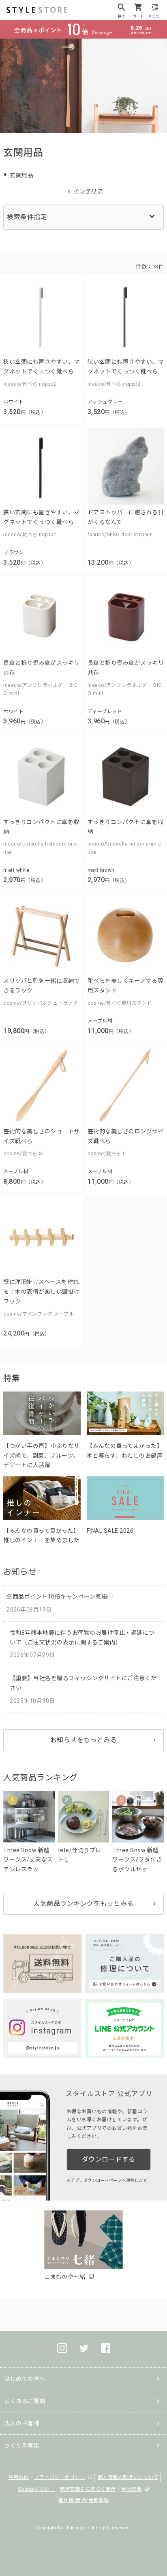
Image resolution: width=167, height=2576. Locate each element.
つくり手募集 (22, 2446)
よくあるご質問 (25, 2401)
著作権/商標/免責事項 (83, 2500)
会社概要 (131, 2489)
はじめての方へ (25, 2379)
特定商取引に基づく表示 (88, 2489)
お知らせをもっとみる (84, 1740)
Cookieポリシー (36, 2489)
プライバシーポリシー (59, 2477)
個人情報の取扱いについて (128, 2477)
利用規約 (19, 2477)
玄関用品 (21, 175)
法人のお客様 (22, 2423)
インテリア (89, 191)
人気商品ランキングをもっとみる (83, 1904)
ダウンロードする (109, 2159)
